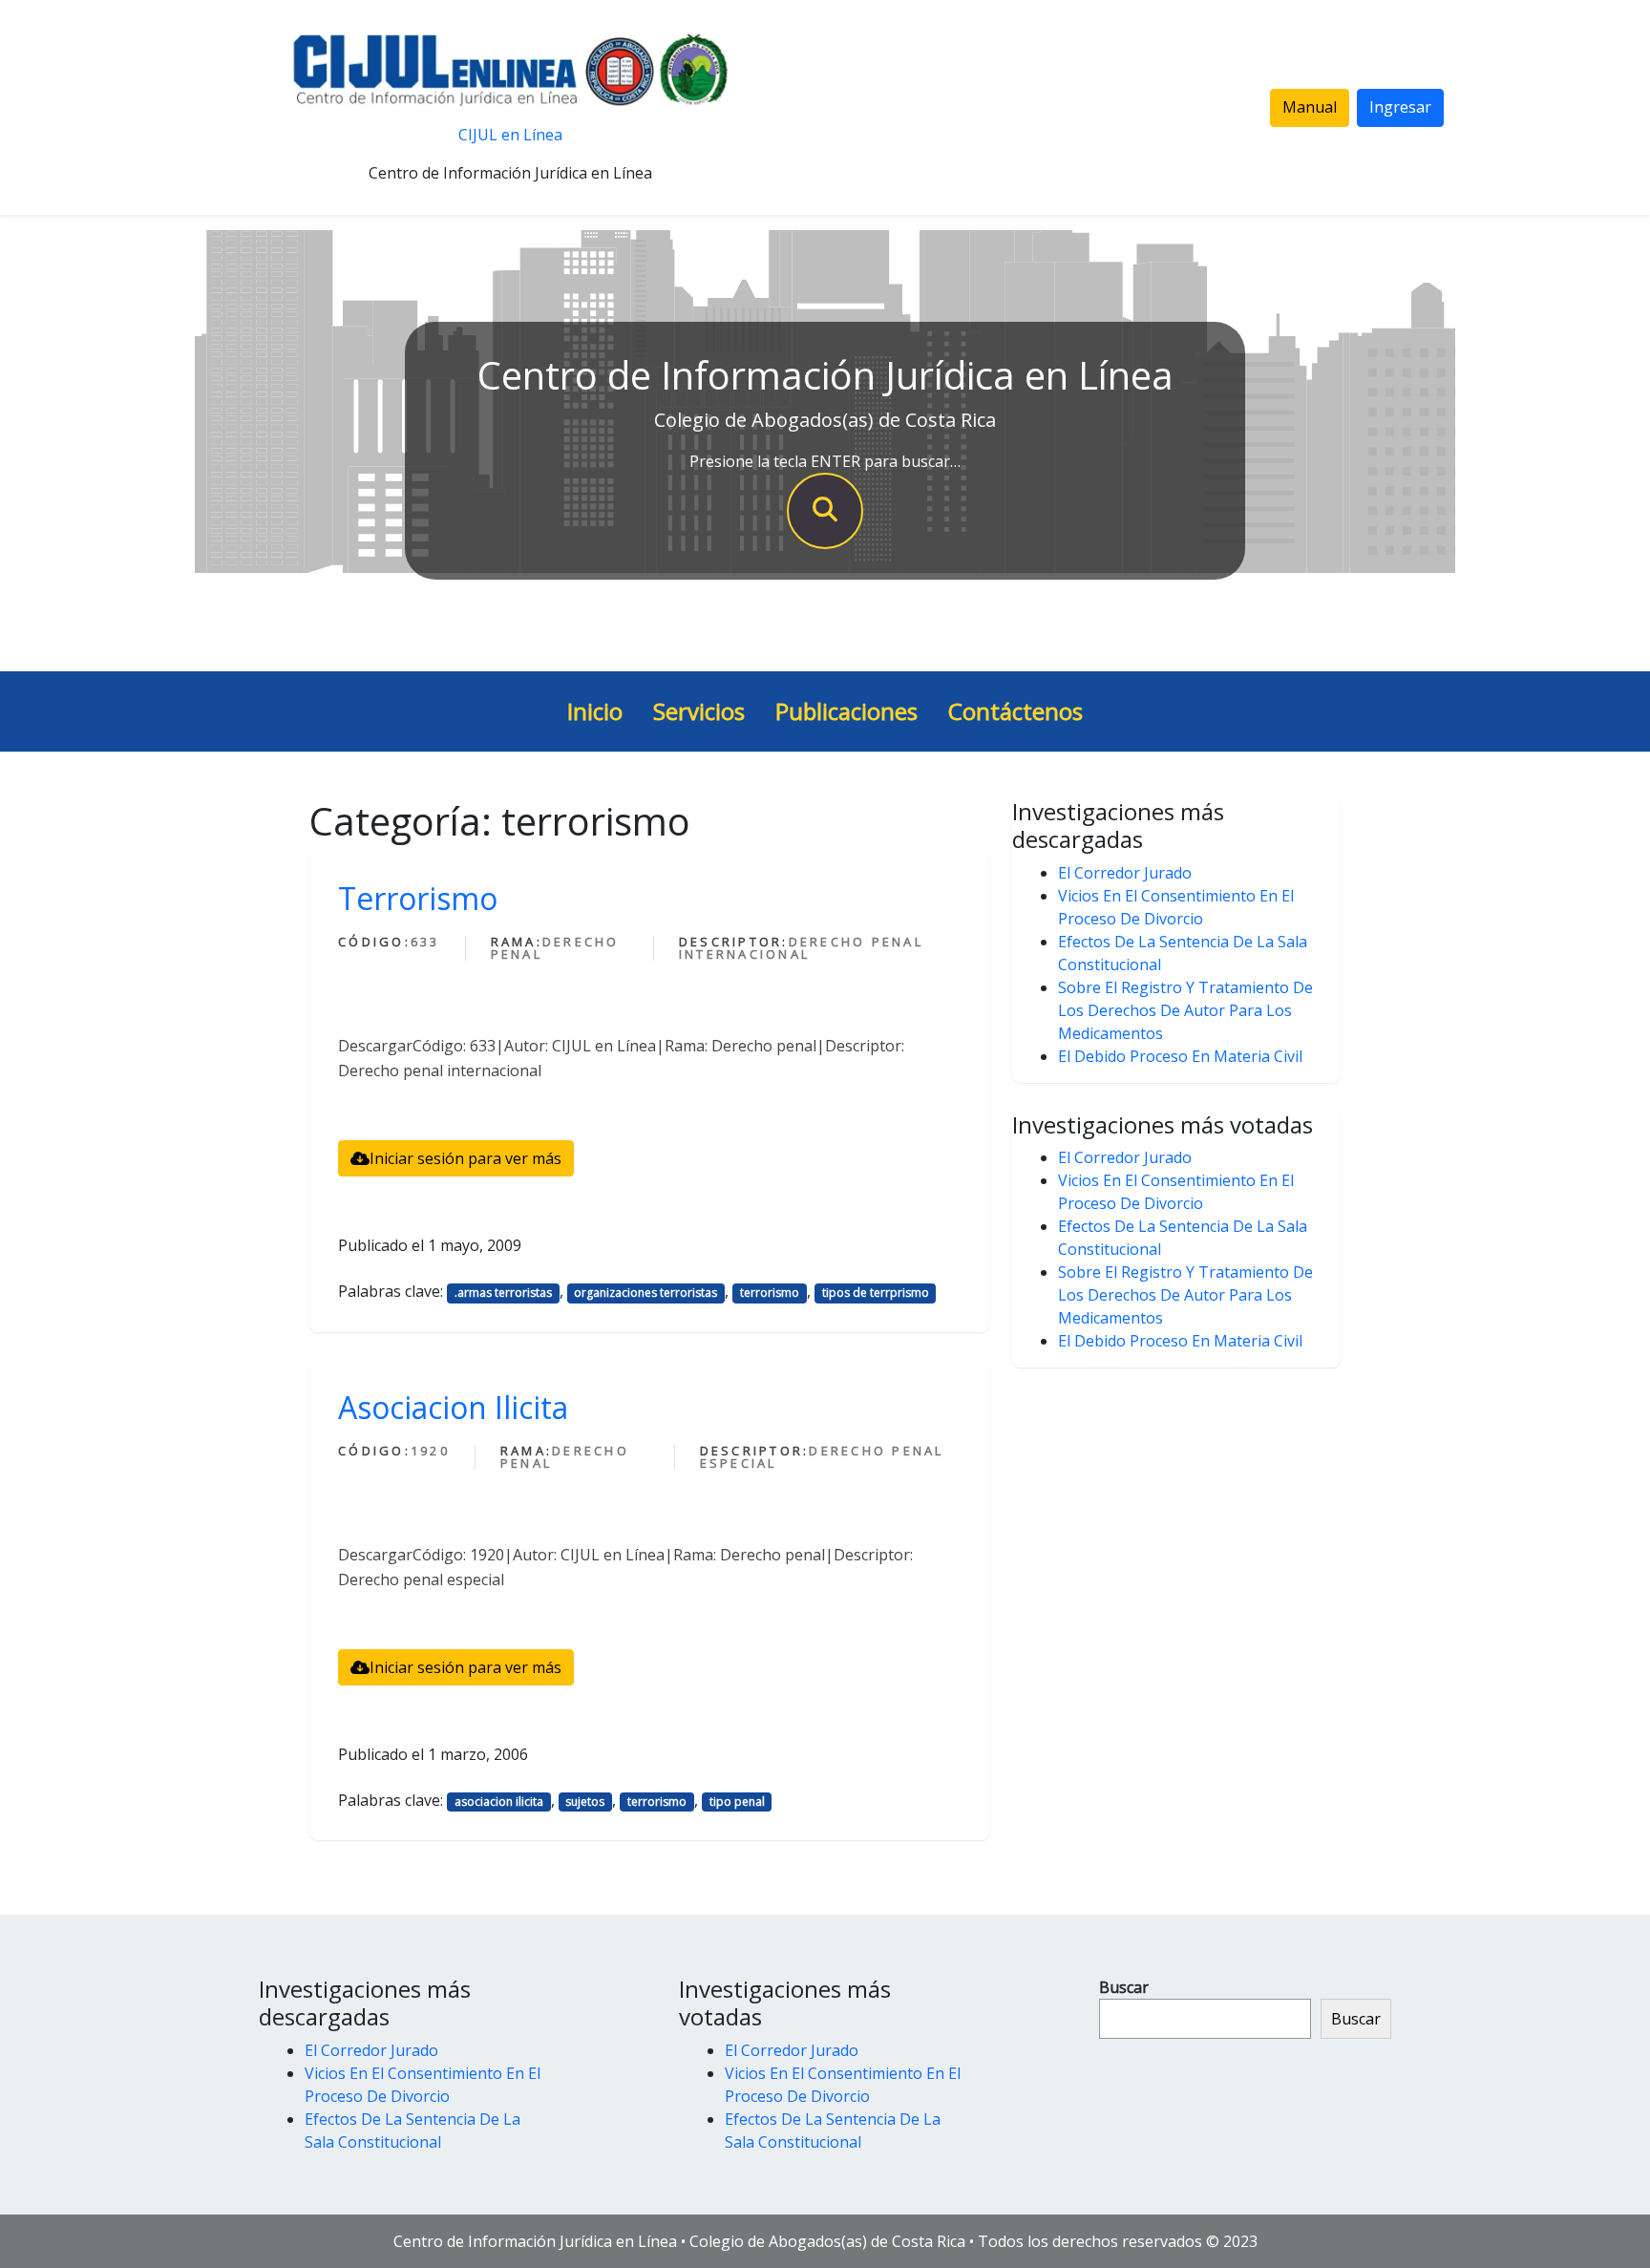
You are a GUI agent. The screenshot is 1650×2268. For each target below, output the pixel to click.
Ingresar (1400, 107)
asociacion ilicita (499, 1802)
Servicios (699, 711)
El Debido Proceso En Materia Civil (1180, 1056)
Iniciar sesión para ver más (465, 1158)
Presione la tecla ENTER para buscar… (825, 461)
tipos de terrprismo (876, 1293)
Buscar (1124, 1987)
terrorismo (770, 1293)
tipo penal (737, 1802)
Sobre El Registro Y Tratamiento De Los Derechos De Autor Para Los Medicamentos (1185, 1010)
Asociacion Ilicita (453, 1407)
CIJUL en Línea (510, 135)
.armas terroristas (503, 1293)
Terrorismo (418, 898)
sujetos (585, 1802)
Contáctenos (1015, 711)
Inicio (595, 711)
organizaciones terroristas (645, 1293)
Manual (1310, 107)
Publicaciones (846, 711)
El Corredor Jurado (1125, 873)
